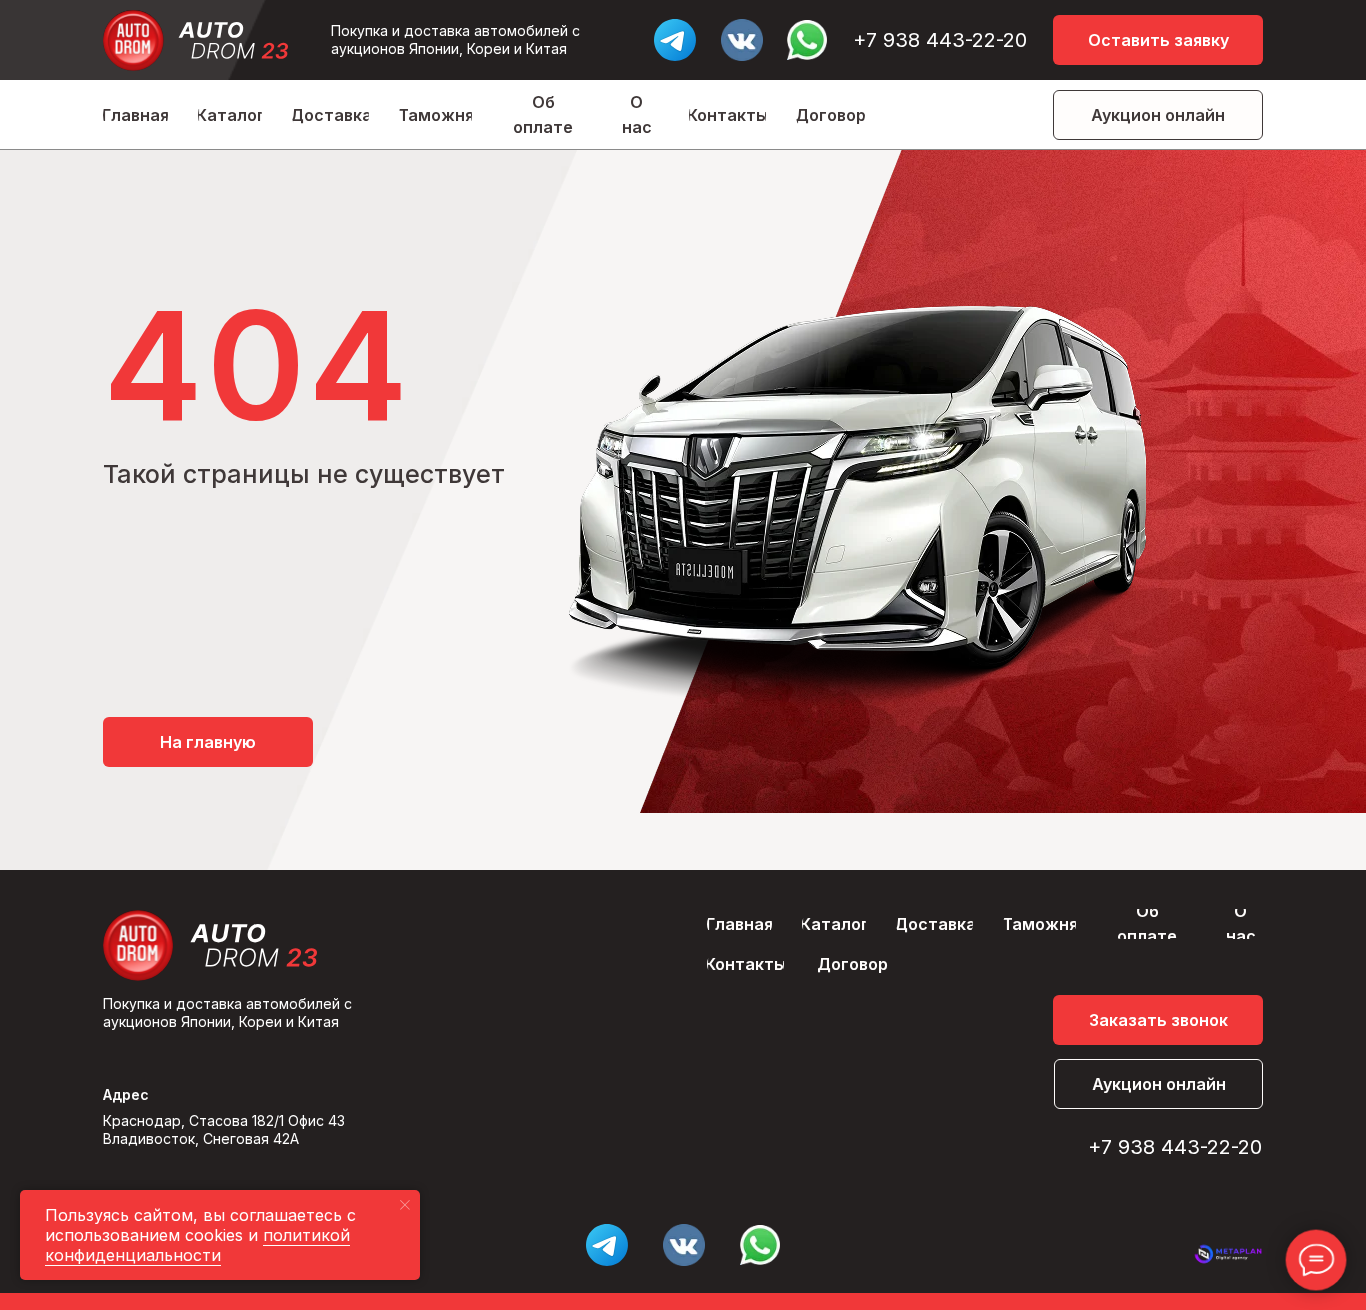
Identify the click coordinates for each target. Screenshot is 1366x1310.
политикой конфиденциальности (197, 1245)
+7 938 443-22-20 (940, 40)
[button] (1158, 40)
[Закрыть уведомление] (405, 1205)
